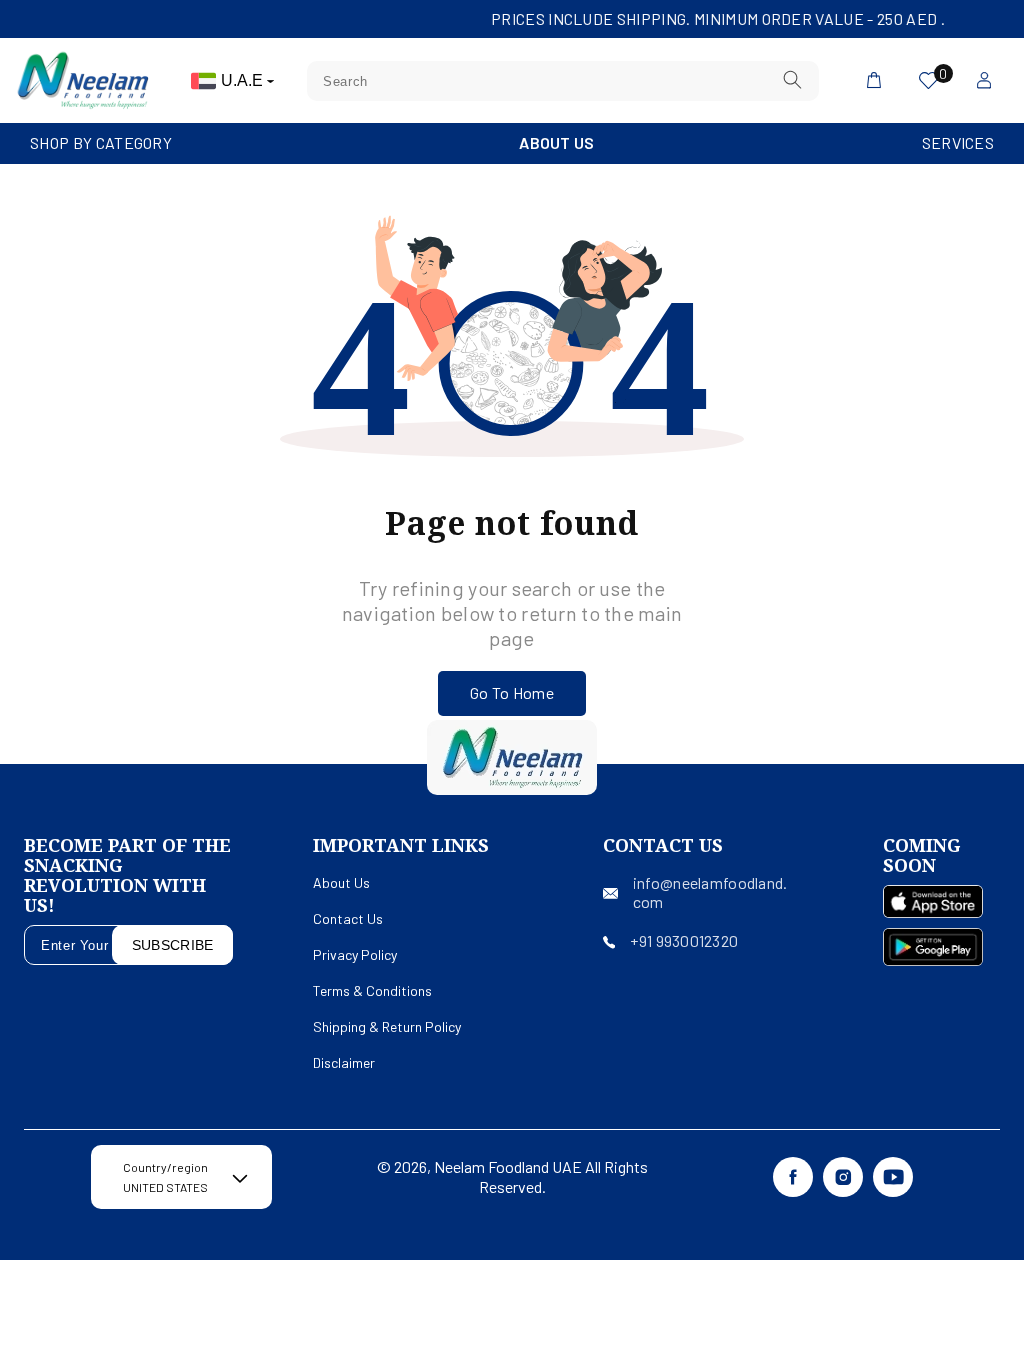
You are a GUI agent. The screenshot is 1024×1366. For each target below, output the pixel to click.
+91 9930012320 (684, 940)
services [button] (958, 142)
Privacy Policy (355, 954)
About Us (556, 142)
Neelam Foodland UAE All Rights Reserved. (541, 1176)
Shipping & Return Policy (387, 1026)
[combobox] (563, 81)
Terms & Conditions (372, 990)
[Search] (793, 80)
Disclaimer (344, 1062)
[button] (101, 143)
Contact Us (348, 918)
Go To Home (512, 692)
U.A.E (244, 80)
